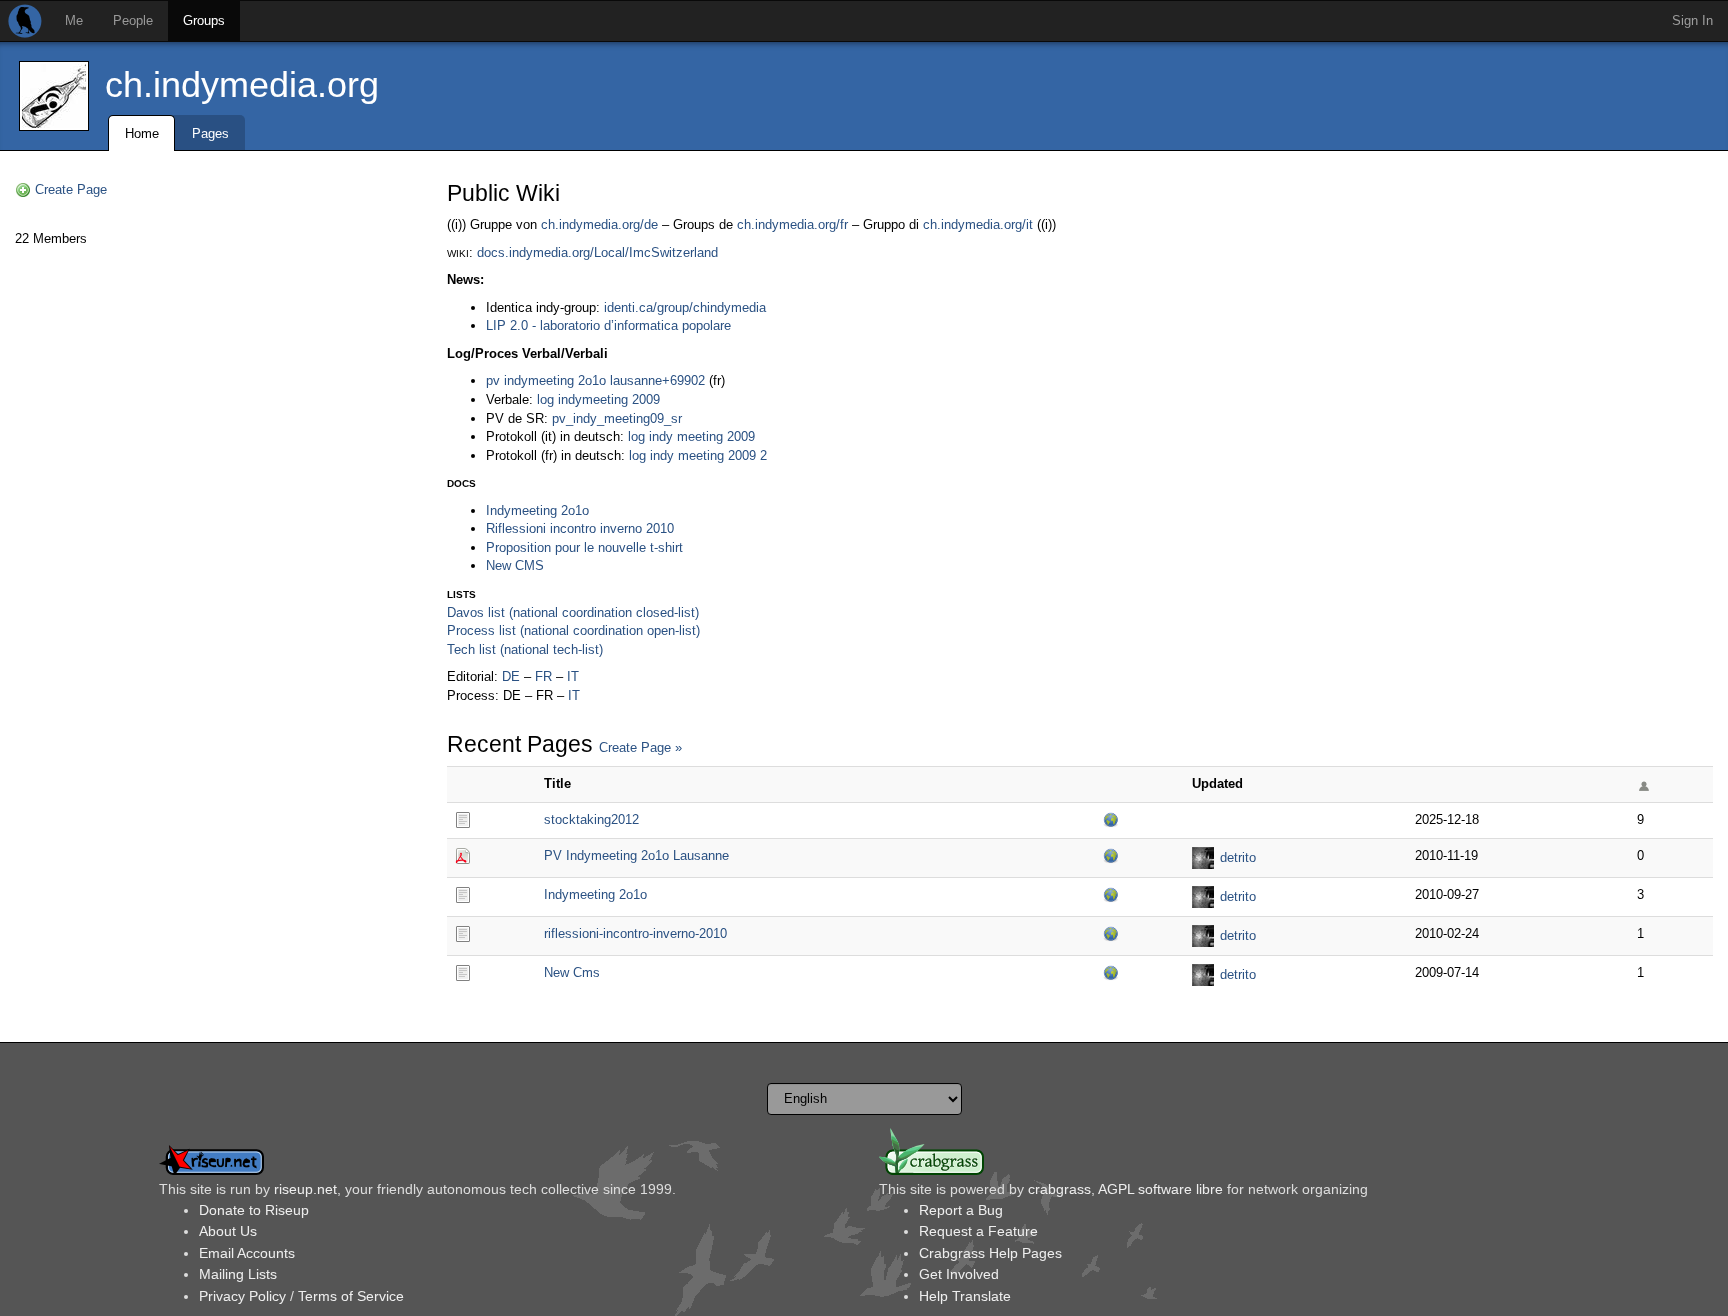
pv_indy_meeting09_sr (617, 418)
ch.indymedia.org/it (978, 224)
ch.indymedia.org (242, 84)
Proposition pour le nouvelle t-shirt (584, 547)
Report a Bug (961, 1210)
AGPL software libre (1160, 1189)
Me (74, 20)
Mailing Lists (238, 1274)
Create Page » (640, 747)
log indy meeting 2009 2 (698, 455)
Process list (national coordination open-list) (573, 630)
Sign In (1692, 20)
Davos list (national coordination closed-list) (573, 612)
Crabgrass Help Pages (990, 1253)
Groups (204, 20)
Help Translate (965, 1296)
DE (511, 676)
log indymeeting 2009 (598, 399)
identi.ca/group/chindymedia (685, 307)
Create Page (71, 189)
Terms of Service (351, 1296)
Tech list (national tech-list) (525, 649)
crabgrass (1059, 1189)
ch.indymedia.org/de (599, 224)
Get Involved (959, 1274)
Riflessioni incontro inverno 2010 (580, 528)
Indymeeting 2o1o (537, 510)
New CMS (515, 565)
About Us (228, 1231)
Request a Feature (978, 1231)
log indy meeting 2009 (691, 436)
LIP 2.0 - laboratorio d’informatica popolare (608, 325)
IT (573, 676)
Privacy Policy (242, 1296)
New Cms (572, 972)
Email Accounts (247, 1253)
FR (543, 676)
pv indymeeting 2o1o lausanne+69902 (595, 380)
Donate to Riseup (254, 1210)
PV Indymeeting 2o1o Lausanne (636, 855)
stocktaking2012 (591, 819)
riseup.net (305, 1189)
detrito (1238, 857)
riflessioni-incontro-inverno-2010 (635, 933)
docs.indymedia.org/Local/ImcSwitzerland (597, 252)
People (133, 20)
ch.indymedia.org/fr (792, 224)
